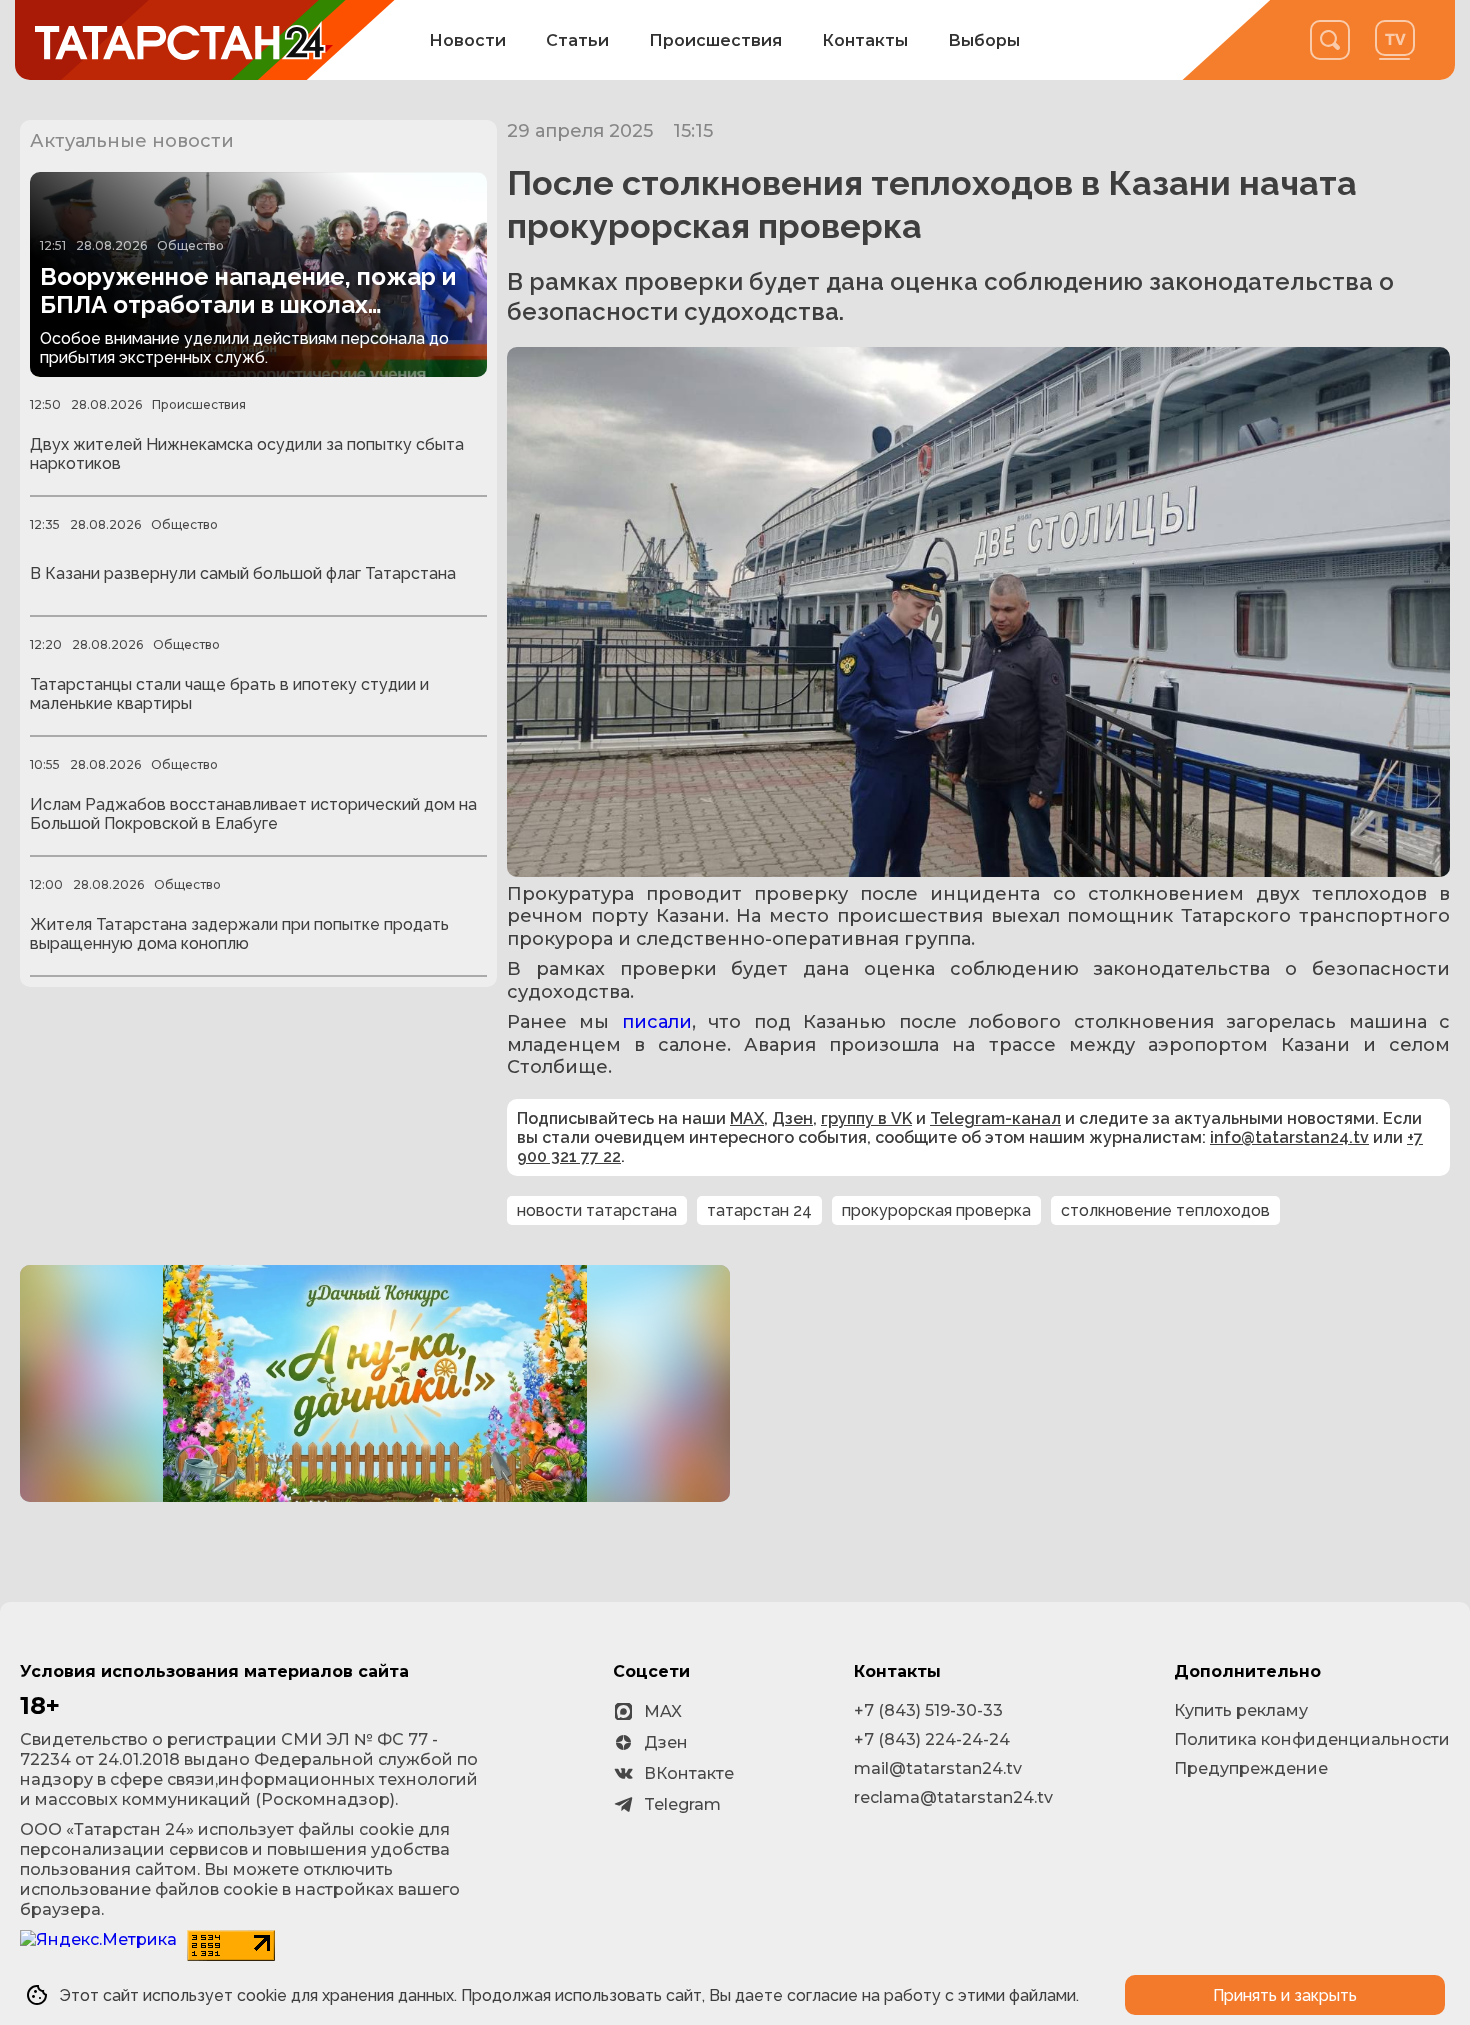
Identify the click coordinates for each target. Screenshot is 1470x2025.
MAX (747, 1118)
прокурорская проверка (936, 1210)
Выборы (984, 40)
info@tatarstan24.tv (1289, 1137)
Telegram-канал (995, 1118)
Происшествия (715, 40)
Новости (467, 40)
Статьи (577, 40)
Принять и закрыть (1285, 1995)
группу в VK (866, 1118)
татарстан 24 (759, 1210)
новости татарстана (597, 1210)
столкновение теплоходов (1165, 1210)
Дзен (792, 1118)
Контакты (865, 40)
